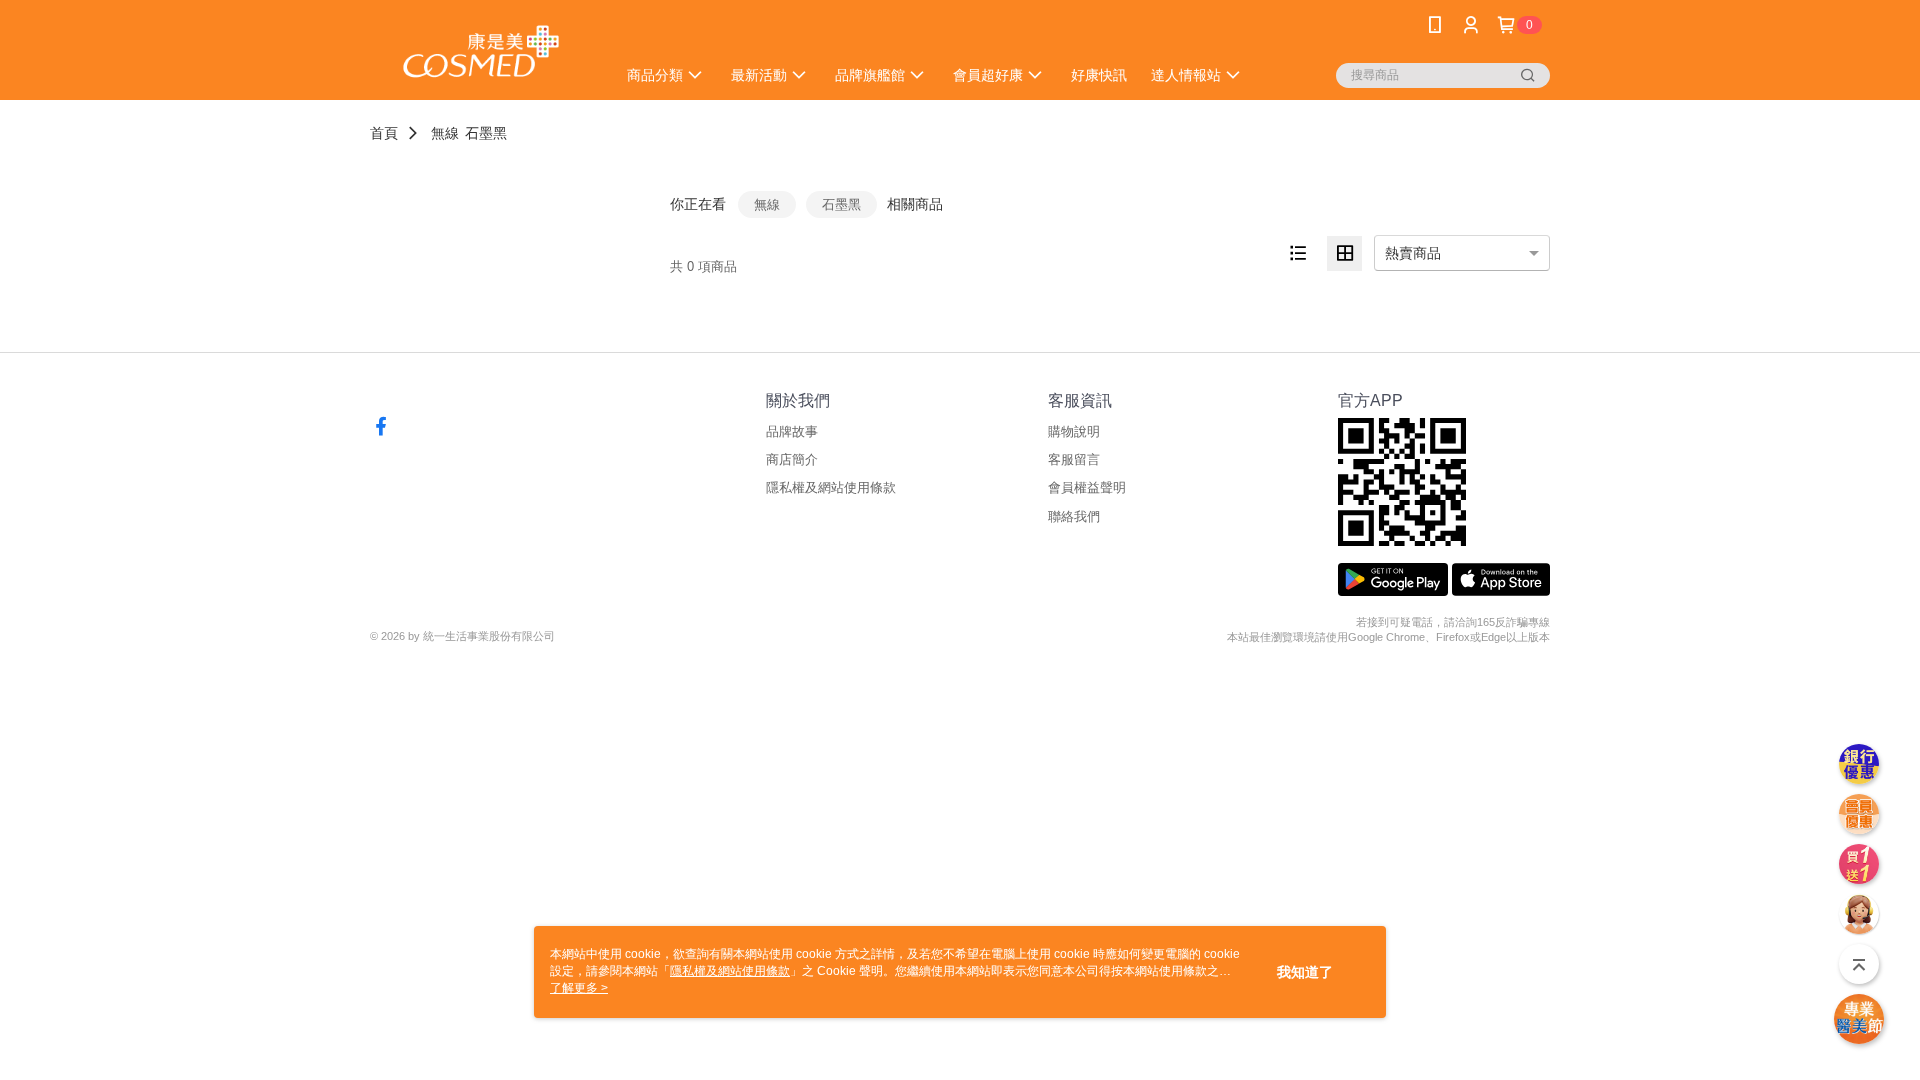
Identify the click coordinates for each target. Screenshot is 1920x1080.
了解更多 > (579, 988)
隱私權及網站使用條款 (831, 487)
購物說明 (1074, 431)
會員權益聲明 (1087, 487)
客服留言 (1074, 459)
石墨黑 (486, 133)
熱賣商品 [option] (1413, 253)
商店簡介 (792, 459)
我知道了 (1305, 972)
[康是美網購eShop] (481, 52)
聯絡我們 (1074, 516)
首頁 (384, 133)
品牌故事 (792, 431)
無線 (445, 133)
